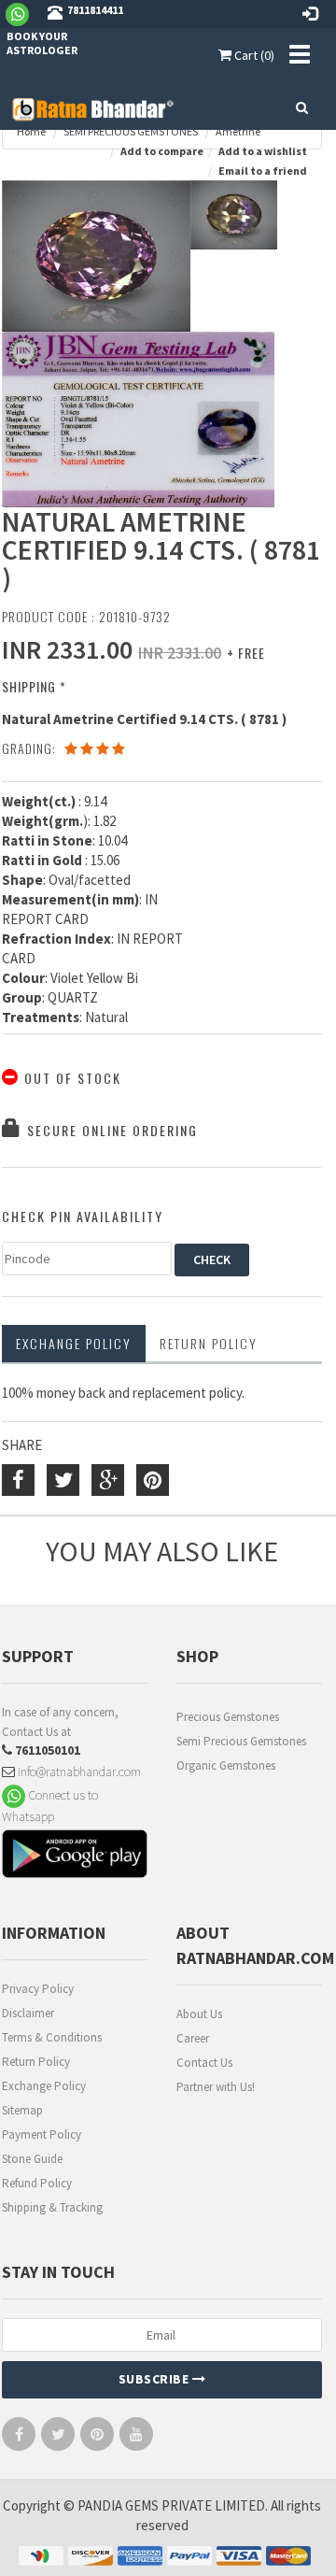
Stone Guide (32, 2159)
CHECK (212, 1260)
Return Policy (36, 2062)
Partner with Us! (216, 2087)
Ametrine (238, 131)
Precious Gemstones (228, 1717)
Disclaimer (28, 2013)
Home (31, 131)
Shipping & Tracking (52, 2207)
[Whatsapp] (25, 13)
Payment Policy (42, 2135)
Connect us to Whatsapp (50, 1806)
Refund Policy (37, 2183)
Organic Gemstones (226, 1765)
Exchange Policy (74, 1343)
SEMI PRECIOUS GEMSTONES (131, 131)
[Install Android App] (75, 1856)
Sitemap (22, 2110)
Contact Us (204, 2063)
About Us (199, 2014)
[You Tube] (136, 2438)
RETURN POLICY (209, 1343)
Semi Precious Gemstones (241, 1741)
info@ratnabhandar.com (78, 1772)
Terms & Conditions (52, 2037)
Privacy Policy (38, 1989)
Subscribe (155, 2379)
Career (193, 2038)
